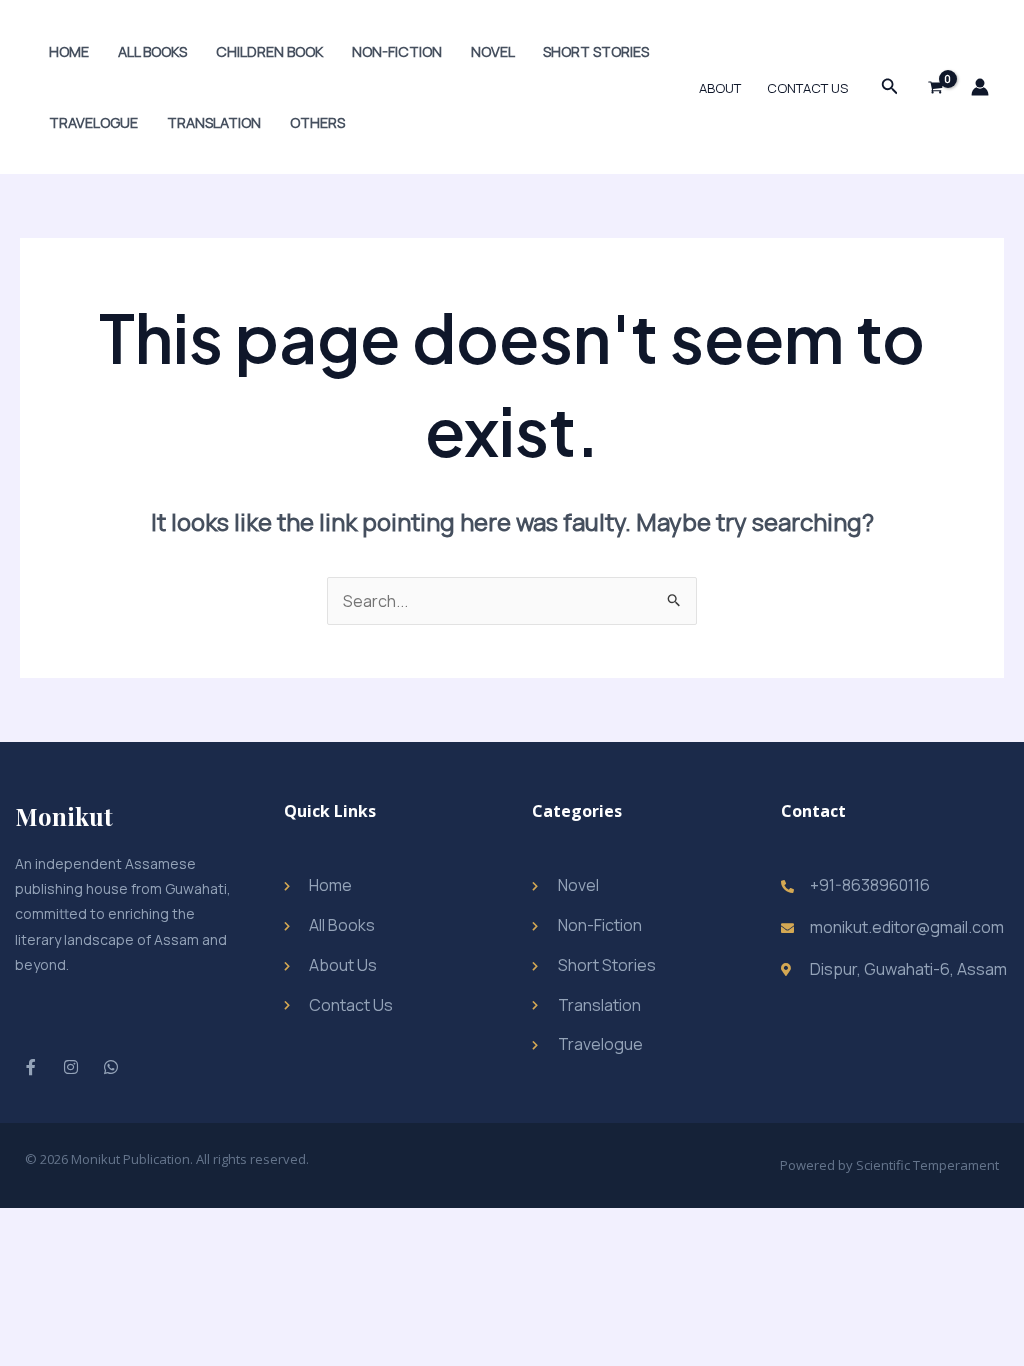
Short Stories (596, 51)
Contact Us (807, 88)
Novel (493, 51)
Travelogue (93, 122)
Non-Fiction (397, 51)
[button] (890, 87)
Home (69, 51)
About (720, 88)
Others (317, 122)
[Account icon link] (980, 87)
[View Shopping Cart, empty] (935, 87)
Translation (214, 122)
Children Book (269, 51)
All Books (152, 51)
